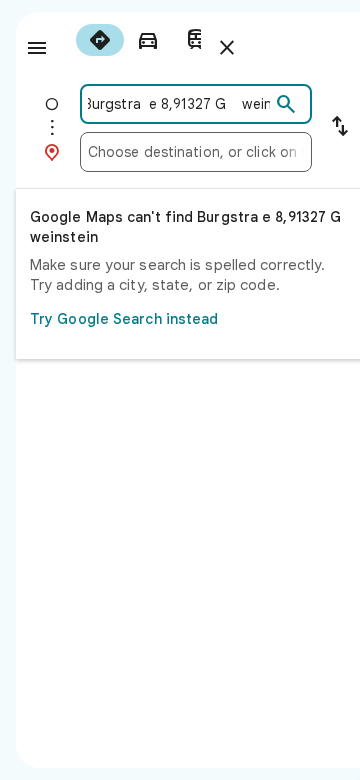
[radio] (100, 40)
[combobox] (179, 104)
